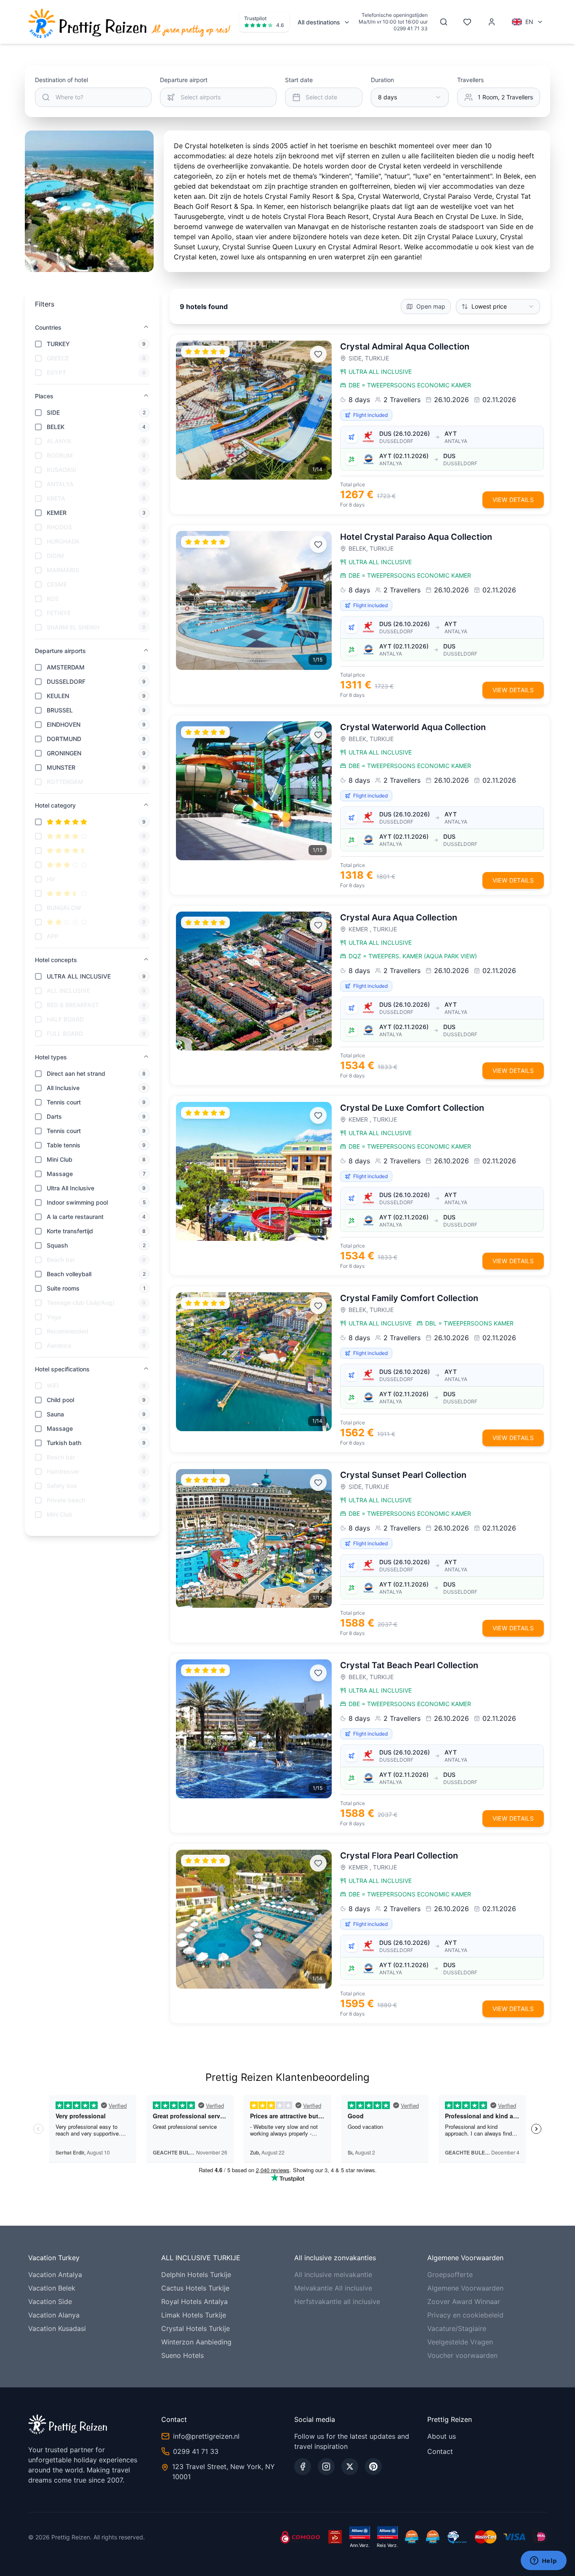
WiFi (53, 1385)
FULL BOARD (65, 1033)
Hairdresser (63, 1471)
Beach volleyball (69, 1274)
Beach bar (61, 1260)
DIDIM (55, 556)
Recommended (68, 1331)
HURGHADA (63, 541)
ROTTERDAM (65, 782)
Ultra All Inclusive (71, 1188)
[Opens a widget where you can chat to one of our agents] (543, 2561)
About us (442, 2436)
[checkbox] (38, 344)
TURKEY (58, 344)
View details (513, 500)
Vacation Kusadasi (57, 2328)
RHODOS (59, 527)
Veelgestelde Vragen (460, 2342)
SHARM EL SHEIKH (73, 627)
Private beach (66, 1500)
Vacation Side (50, 2301)
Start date (299, 80)
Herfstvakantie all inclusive (337, 2301)
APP (53, 936)
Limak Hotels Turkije (194, 2315)
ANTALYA (60, 484)
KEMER (57, 513)
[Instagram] (326, 2467)
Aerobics (59, 1345)
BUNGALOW (64, 908)
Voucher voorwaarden (462, 2355)
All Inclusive (63, 1088)
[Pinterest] (373, 2467)
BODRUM (60, 455)
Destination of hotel (61, 80)
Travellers (470, 80)
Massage (60, 1174)
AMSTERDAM (66, 667)
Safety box (62, 1486)
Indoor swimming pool (77, 1202)
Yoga (54, 1317)
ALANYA (59, 441)
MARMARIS (63, 570)
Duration (382, 80)
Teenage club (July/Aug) (81, 1303)
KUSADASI (61, 470)
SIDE (53, 412)
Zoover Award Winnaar (464, 2301)
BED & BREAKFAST (73, 1005)
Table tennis (64, 1145)
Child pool (60, 1400)
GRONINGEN (64, 753)
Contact (440, 2451)
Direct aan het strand (76, 1073)
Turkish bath (64, 1443)
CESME (57, 584)
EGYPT (56, 372)
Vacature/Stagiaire (457, 2328)
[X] (350, 2467)
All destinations (319, 22)
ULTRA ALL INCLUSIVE (79, 976)
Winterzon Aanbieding (196, 2342)
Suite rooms (63, 1288)
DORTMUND (64, 739)
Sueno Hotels (182, 2355)
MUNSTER (61, 767)
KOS (53, 599)
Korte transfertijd (70, 1231)
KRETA (56, 498)
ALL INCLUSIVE (68, 991)
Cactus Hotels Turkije (195, 2288)
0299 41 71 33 (411, 28)
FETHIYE (59, 613)
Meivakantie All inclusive (333, 2288)
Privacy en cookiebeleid (465, 2315)
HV (51, 879)
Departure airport (184, 80)
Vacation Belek (52, 2288)
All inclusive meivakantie (333, 2275)
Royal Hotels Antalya (194, 2301)
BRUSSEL (60, 710)
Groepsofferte (450, 2275)
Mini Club (60, 1159)
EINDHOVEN (64, 724)
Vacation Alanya (54, 2315)
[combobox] (410, 97)
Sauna (55, 1414)
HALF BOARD (65, 1019)
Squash (57, 1245)
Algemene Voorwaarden (465, 2288)
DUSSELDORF (66, 681)
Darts (54, 1116)
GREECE (58, 358)
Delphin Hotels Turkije (196, 2275)
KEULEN (58, 696)
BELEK (56, 427)
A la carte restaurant (75, 1217)
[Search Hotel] (444, 22)
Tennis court (64, 1102)
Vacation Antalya (55, 2275)
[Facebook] (303, 2467)
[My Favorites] (467, 22)
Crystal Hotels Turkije (196, 2328)
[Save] (318, 354)
